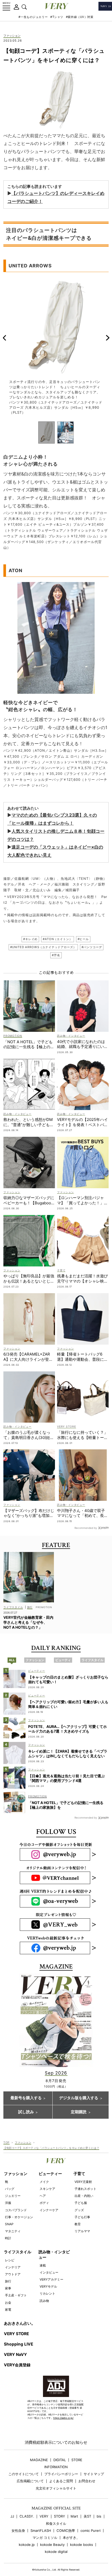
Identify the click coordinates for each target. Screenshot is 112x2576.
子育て (79, 2174)
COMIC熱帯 (66, 2531)
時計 (8, 2238)
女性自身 (18, 2531)
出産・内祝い (84, 2196)
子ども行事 (82, 2217)
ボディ (44, 2203)
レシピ (10, 2260)
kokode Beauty (52, 2545)
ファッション (12, 36)
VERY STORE (16, 2334)
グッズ (79, 2210)
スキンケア (47, 2189)
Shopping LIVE (18, 2344)
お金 (8, 2303)
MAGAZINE (39, 2460)
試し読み (26, 2112)
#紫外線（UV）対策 (80, 17)
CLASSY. (27, 2516)
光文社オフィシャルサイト (56, 2488)
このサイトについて (24, 2474)
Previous (4, 338)
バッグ (10, 2189)
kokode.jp (27, 2545)
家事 (8, 2288)
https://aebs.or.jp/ (63, 2418)
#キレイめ (30, 939)
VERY (44, 2516)
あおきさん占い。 (20, 2323)
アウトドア (13, 2274)
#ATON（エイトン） (57, 939)
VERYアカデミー (51, 2279)
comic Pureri (91, 2531)
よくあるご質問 (61, 2481)
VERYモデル (48, 2286)
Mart (74, 2516)
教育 (78, 2224)
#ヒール (83, 939)
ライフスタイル (18, 2252)
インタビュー (49, 2272)
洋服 (8, 2203)
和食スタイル (56, 2524)
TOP (7, 2142)
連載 (43, 2265)
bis (99, 2516)
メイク (44, 2182)
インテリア (13, 2267)
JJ (12, 2516)
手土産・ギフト (16, 2295)
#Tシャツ (57, 17)
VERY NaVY (15, 2354)
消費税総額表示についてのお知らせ (56, 2442)
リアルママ (82, 2231)
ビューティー (50, 2174)
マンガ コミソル (45, 2538)
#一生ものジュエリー (33, 17)
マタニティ (13, 2231)
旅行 (8, 2281)
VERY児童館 (83, 2182)
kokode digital (56, 2552)
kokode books (82, 2545)
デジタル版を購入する (79, 2098)
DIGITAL (60, 2460)
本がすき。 (71, 2538)
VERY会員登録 (17, 2365)
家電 (8, 2310)
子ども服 (81, 2203)
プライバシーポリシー (61, 2474)
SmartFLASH (41, 2531)
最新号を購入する (26, 2098)
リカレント (47, 2293)
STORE (77, 2460)
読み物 (44, 2301)
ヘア (43, 2196)
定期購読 (79, 2112)
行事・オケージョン (19, 2217)
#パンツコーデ (92, 947)
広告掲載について (30, 2481)
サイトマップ (94, 2474)
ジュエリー (13, 2196)
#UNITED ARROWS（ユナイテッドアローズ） (43, 947)
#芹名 (56, 955)
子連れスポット (85, 2189)
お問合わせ (87, 2481)
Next (108, 338)
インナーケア (49, 2210)
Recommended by (86, 1528)
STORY (60, 2516)
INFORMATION (56, 2467)
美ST (87, 2516)
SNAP (9, 2224)
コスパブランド (16, 2210)
